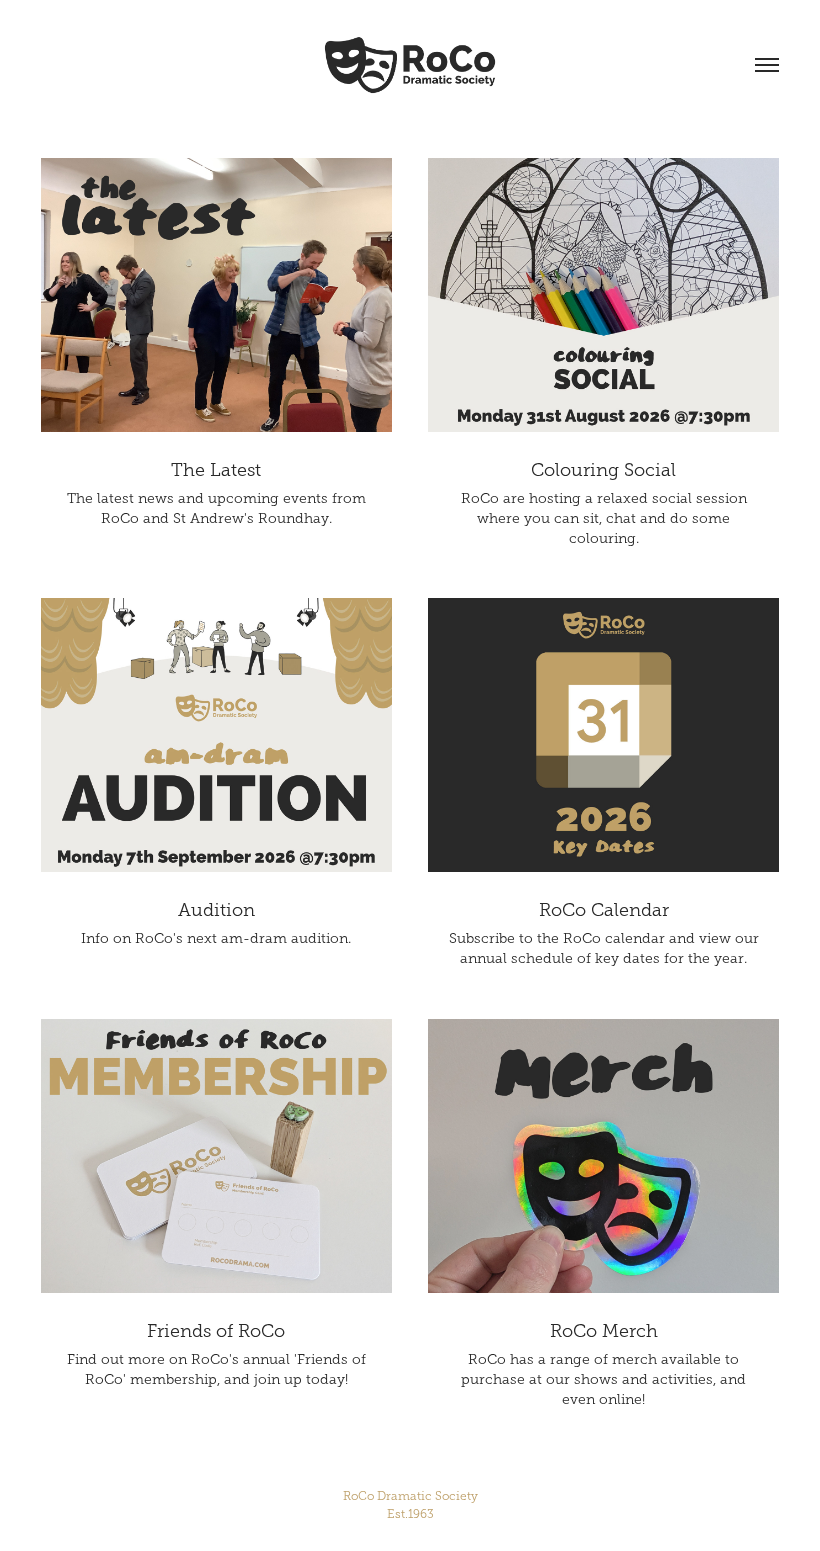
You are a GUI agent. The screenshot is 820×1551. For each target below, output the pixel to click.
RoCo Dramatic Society (410, 1505)
